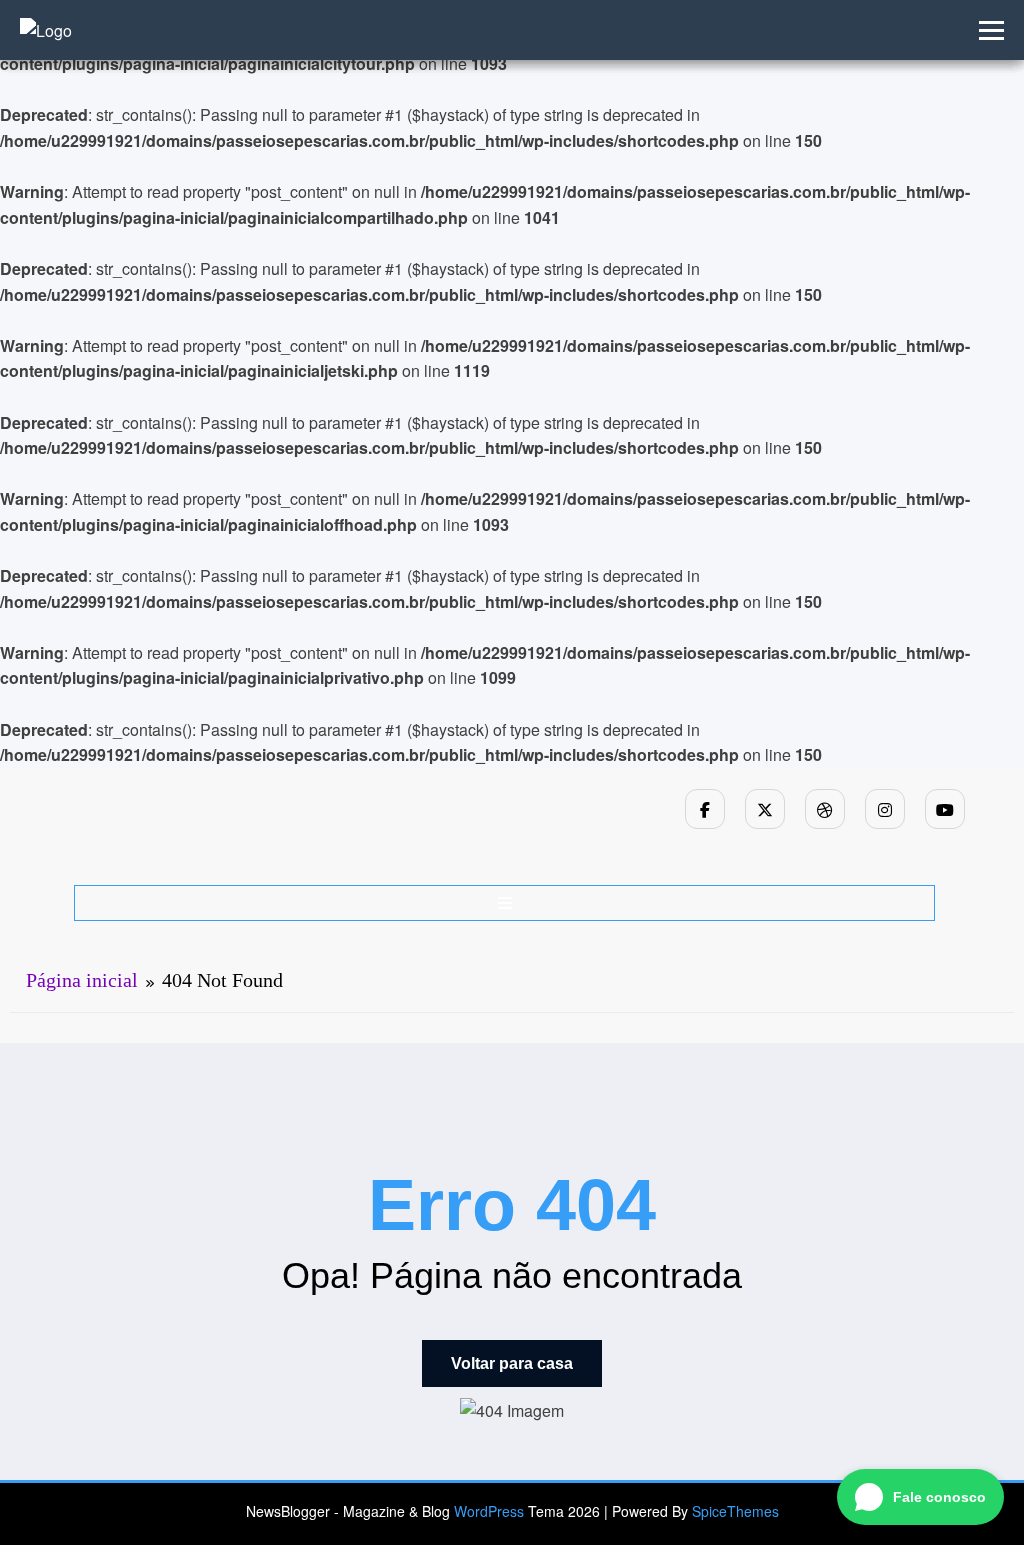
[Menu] (505, 903)
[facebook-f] (705, 809)
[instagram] (885, 809)
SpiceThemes (735, 1511)
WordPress (489, 1511)
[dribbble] (825, 809)
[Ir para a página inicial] (46, 30)
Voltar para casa (512, 1363)
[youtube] (945, 809)
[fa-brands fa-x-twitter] (765, 809)
